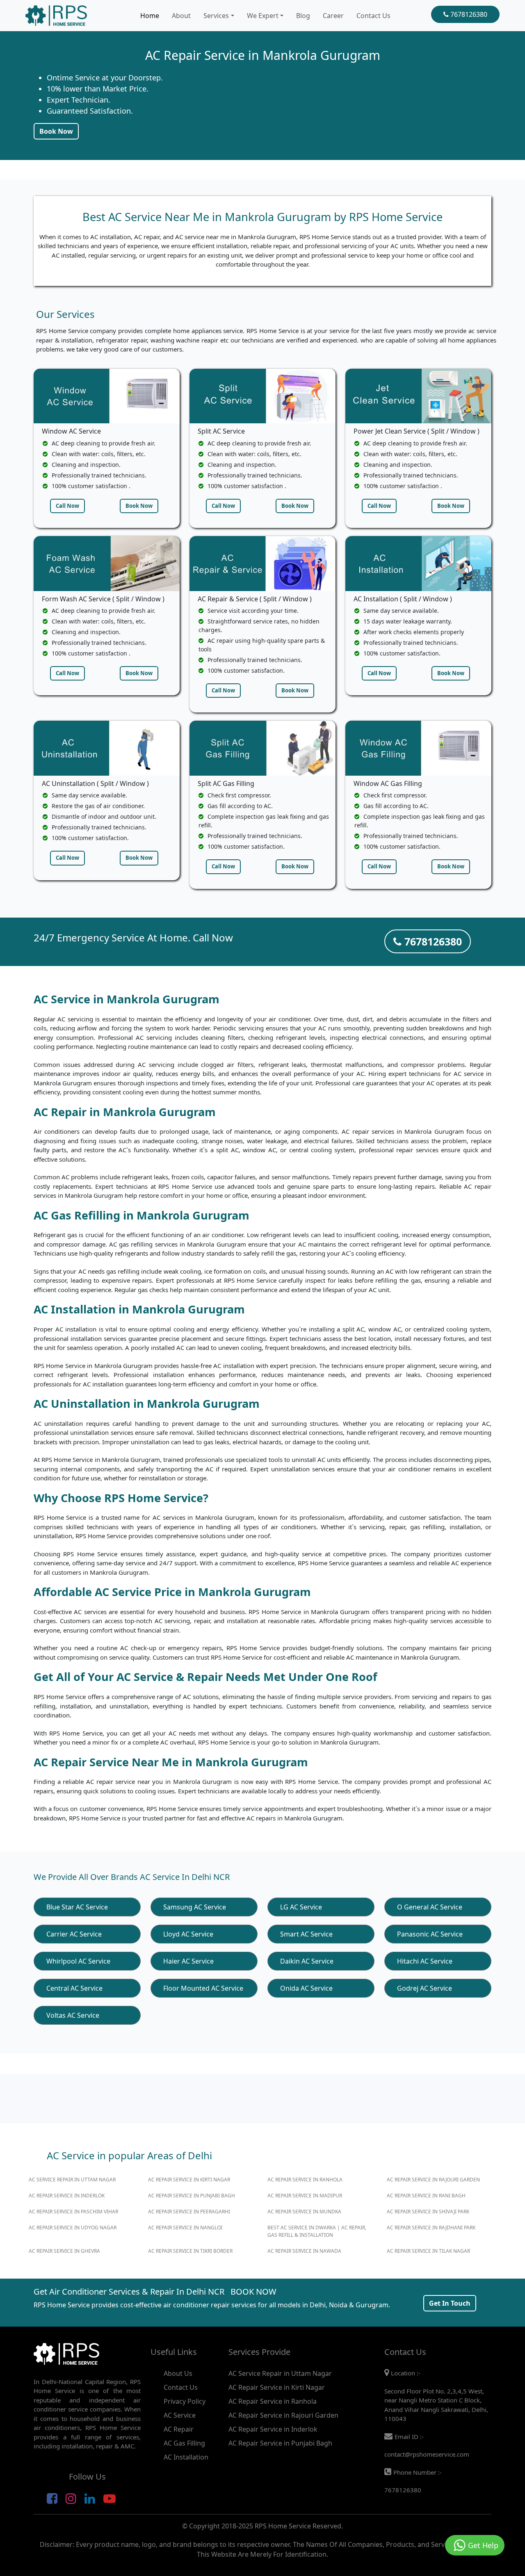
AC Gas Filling (184, 2443)
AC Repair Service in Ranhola (305, 2180)
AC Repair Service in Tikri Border (190, 2251)
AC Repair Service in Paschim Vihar (73, 2212)
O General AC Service (430, 1907)
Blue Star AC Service (77, 1907)
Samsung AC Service (195, 1907)
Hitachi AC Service (425, 1961)
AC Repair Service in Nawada (304, 2251)
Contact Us (373, 16)
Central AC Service (74, 1988)
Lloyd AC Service (188, 1934)
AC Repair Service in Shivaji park (428, 2212)
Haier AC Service (188, 1961)
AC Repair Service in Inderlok (67, 2196)
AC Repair (179, 2429)
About (181, 16)
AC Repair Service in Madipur (305, 2196)
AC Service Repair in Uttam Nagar (72, 2180)
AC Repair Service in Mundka (304, 2212)
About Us (178, 2373)
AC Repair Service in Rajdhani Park (431, 2228)
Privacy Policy (185, 2401)
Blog (303, 16)
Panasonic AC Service (430, 1934)
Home (150, 16)
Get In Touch (450, 2303)
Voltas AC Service (73, 2015)
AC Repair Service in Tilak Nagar (428, 2251)
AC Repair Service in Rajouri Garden (433, 2180)
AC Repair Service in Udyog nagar (73, 2228)
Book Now (56, 131)
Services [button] (216, 16)
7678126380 (468, 14)
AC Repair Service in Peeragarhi (189, 2212)
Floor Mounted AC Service (203, 1988)
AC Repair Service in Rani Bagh (426, 2196)
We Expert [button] (263, 16)
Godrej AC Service (425, 1988)
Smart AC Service (306, 1934)
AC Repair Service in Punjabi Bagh (192, 2196)
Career (333, 16)
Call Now (67, 506)
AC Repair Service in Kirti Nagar (189, 2180)
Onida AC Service (306, 1988)
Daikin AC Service (307, 1961)
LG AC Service (301, 1907)
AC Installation (186, 2457)
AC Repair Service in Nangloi (185, 2228)
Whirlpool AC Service (78, 1961)
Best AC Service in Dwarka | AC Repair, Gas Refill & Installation (317, 2231)
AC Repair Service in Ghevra (64, 2251)
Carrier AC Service (74, 1934)
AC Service (180, 2415)
